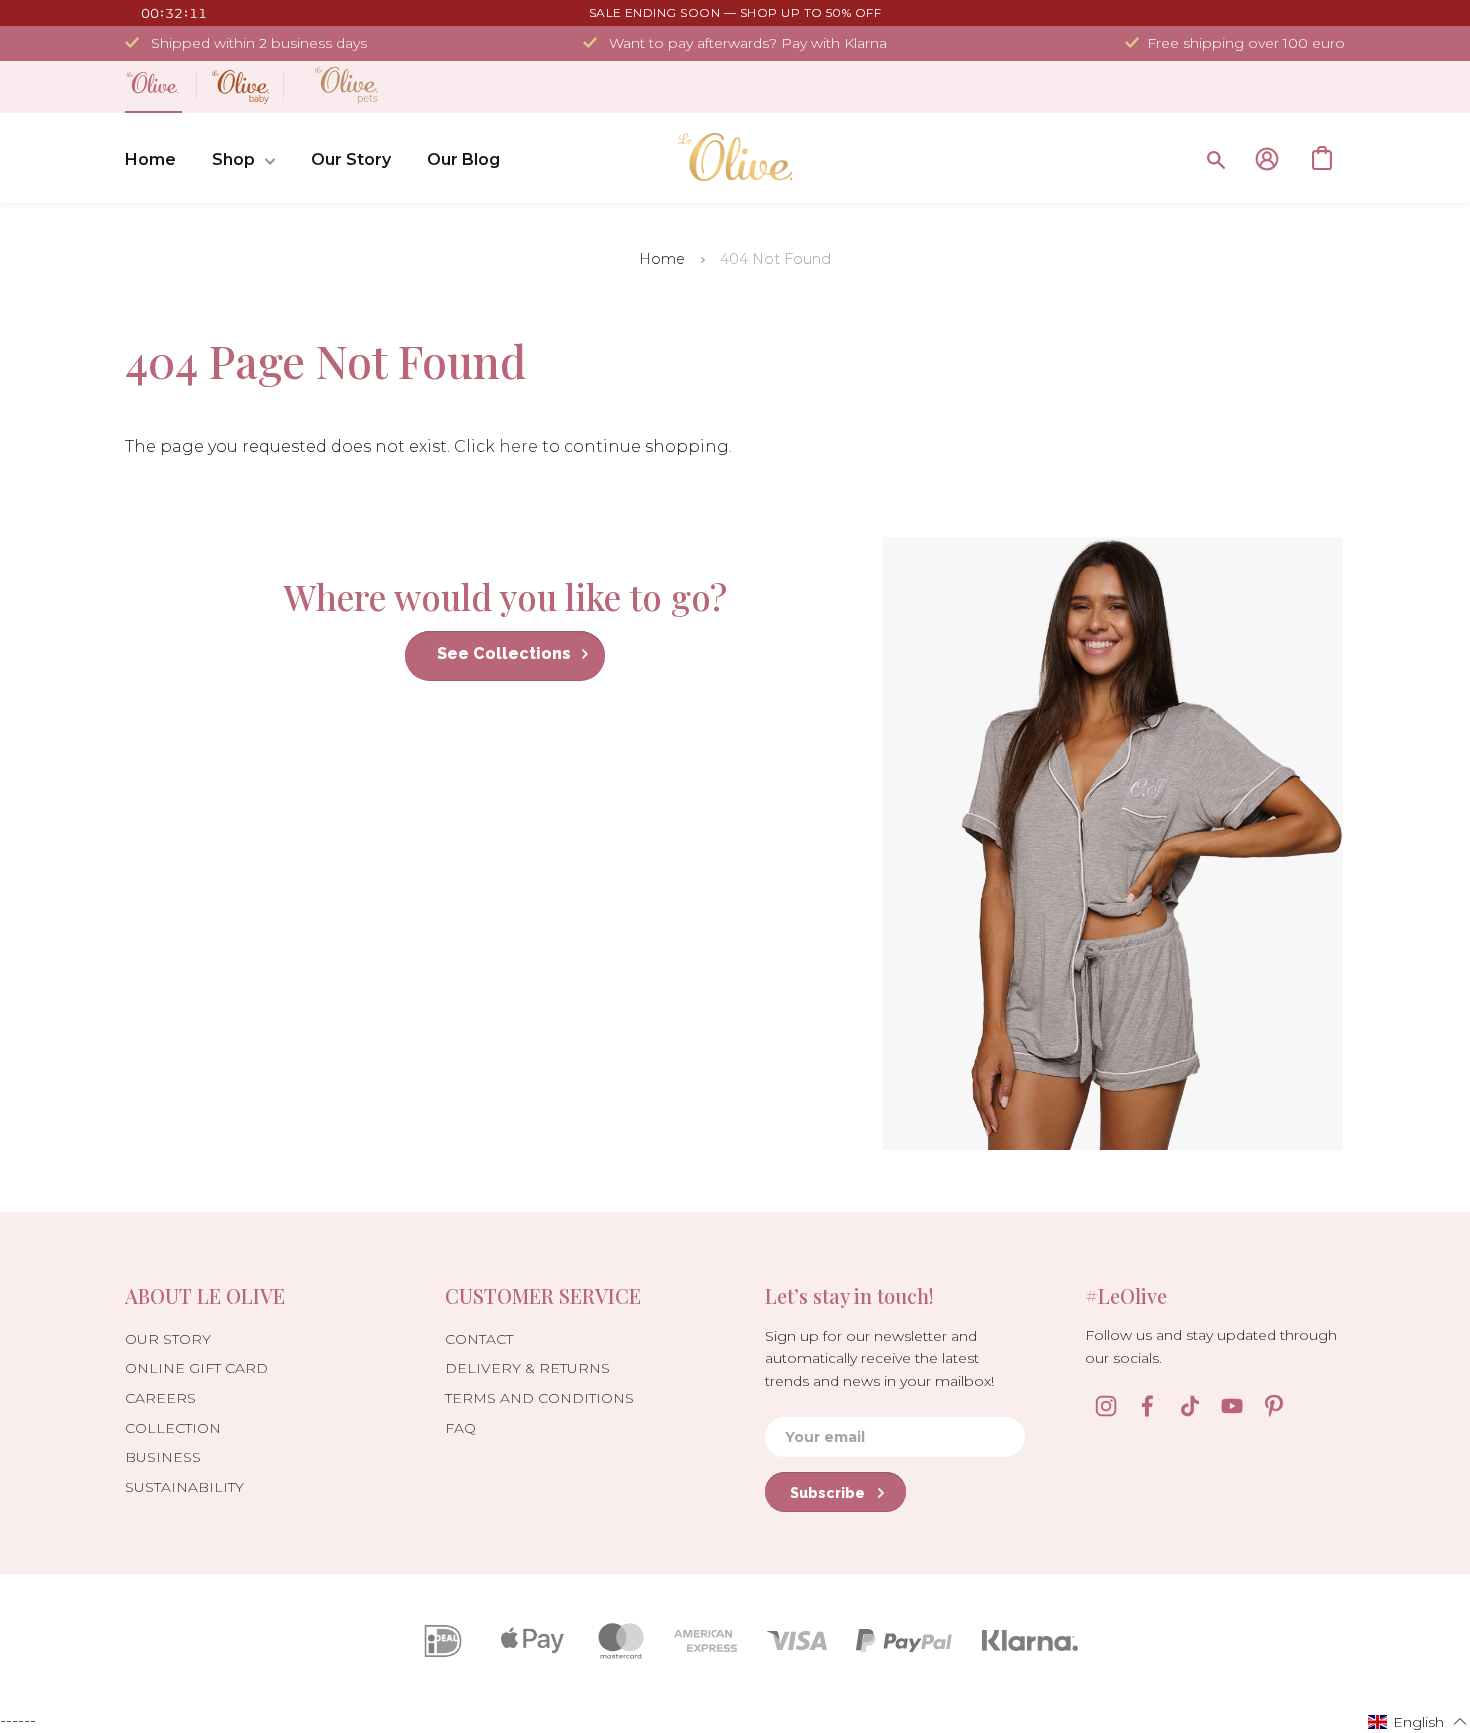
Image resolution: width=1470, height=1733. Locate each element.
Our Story (351, 159)
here (518, 446)
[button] (1418, 1721)
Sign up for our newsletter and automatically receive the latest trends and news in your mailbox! (879, 1358)
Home (150, 159)
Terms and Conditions (539, 1398)
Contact (479, 1339)
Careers (160, 1398)
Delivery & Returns (527, 1368)
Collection (173, 1428)
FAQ (460, 1428)
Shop (233, 159)
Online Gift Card (196, 1368)
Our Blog (463, 159)
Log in (1267, 159)
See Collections (504, 653)
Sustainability (184, 1487)
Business (163, 1457)
